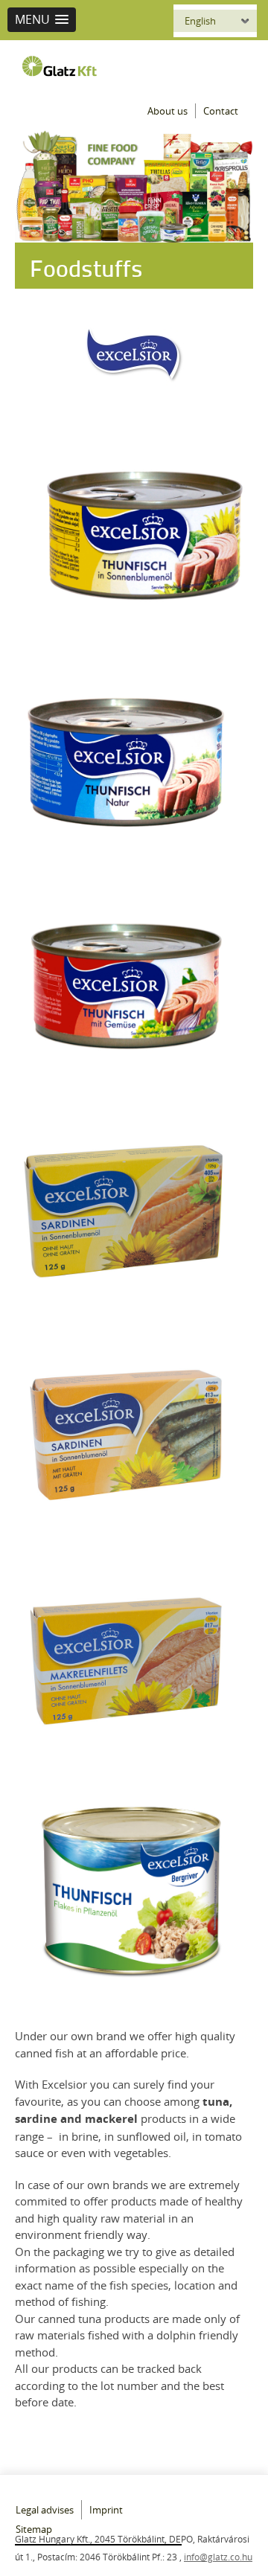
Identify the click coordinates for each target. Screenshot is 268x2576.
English (200, 21)
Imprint (106, 2510)
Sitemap (34, 2529)
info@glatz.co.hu (218, 2557)
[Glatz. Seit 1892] (63, 66)
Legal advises (45, 2510)
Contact (221, 111)
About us (167, 111)
